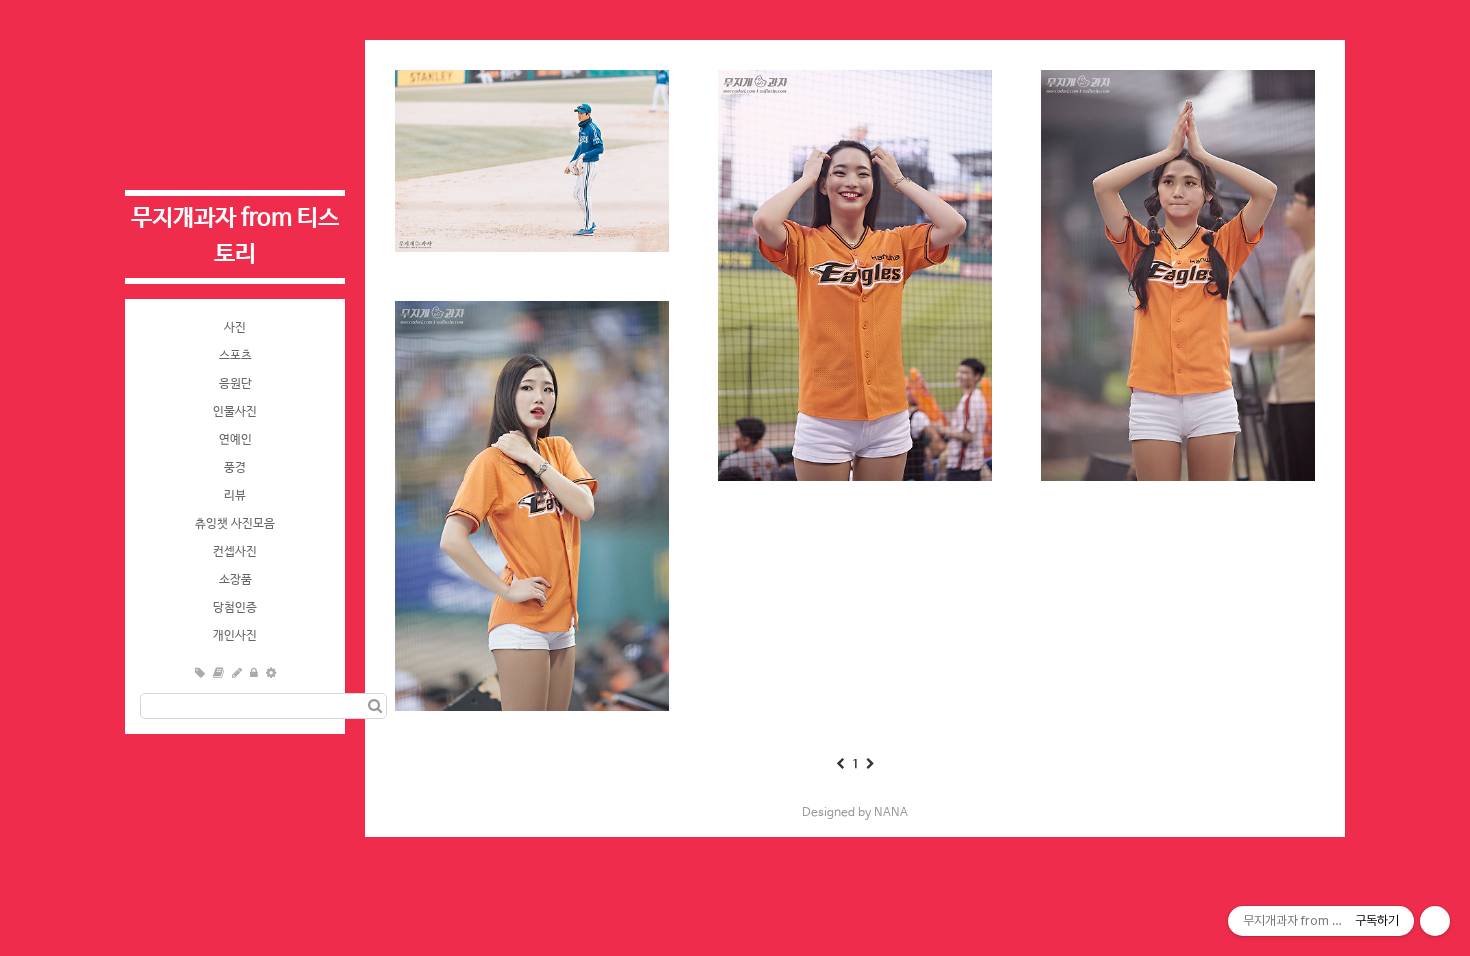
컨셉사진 (235, 552)
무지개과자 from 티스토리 (235, 236)
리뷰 (235, 496)
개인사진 (235, 636)
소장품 (235, 580)
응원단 (235, 384)
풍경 (235, 468)
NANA (891, 813)
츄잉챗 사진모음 (235, 524)
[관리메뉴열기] (1435, 921)
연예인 (235, 440)
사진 (235, 328)
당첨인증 (235, 608)
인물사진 (235, 412)
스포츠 (235, 356)
